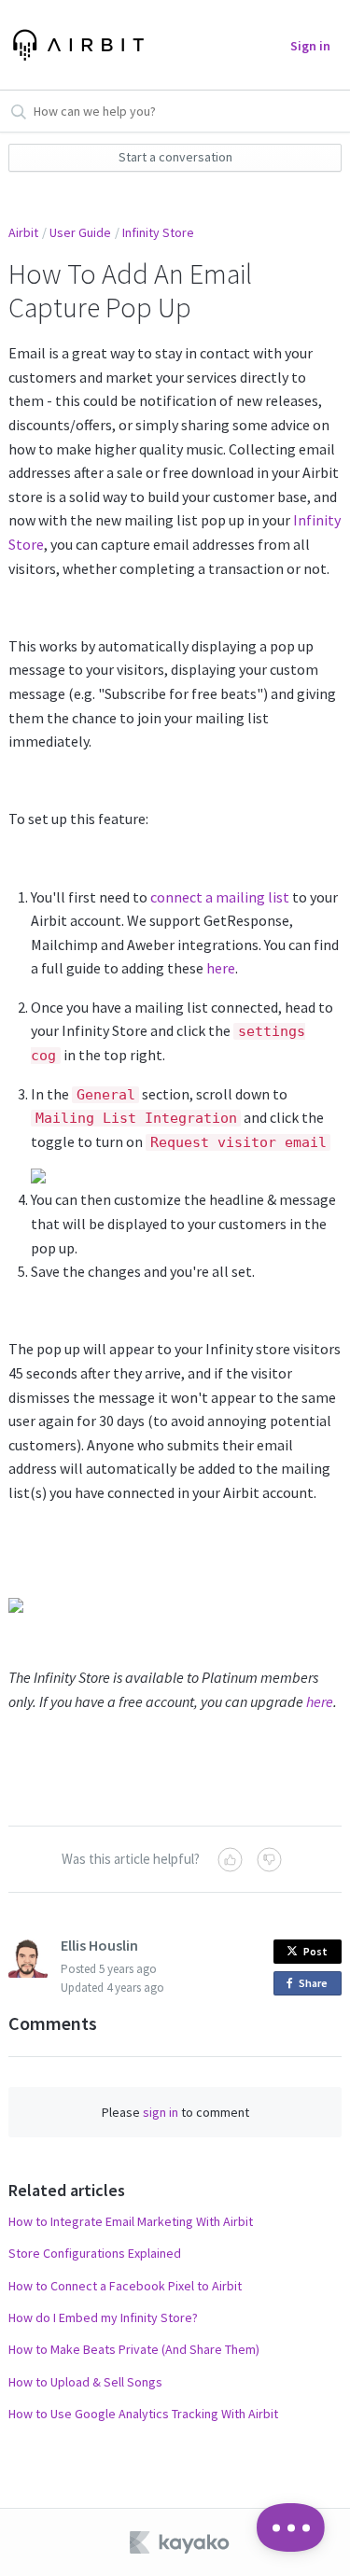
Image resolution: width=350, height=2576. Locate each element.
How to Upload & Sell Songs (85, 2382)
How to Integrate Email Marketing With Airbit (131, 2221)
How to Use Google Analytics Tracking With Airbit (143, 2414)
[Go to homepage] (75, 45)
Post (315, 1951)
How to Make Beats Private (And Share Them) (134, 2349)
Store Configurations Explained (95, 2253)
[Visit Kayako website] (181, 2542)
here (221, 968)
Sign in (310, 46)
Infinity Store (158, 232)
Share (316, 1986)
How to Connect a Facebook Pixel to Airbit (125, 2286)
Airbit (23, 232)
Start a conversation (175, 157)
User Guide (80, 232)
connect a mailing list (220, 897)
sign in (161, 2112)
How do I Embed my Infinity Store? (103, 2317)
